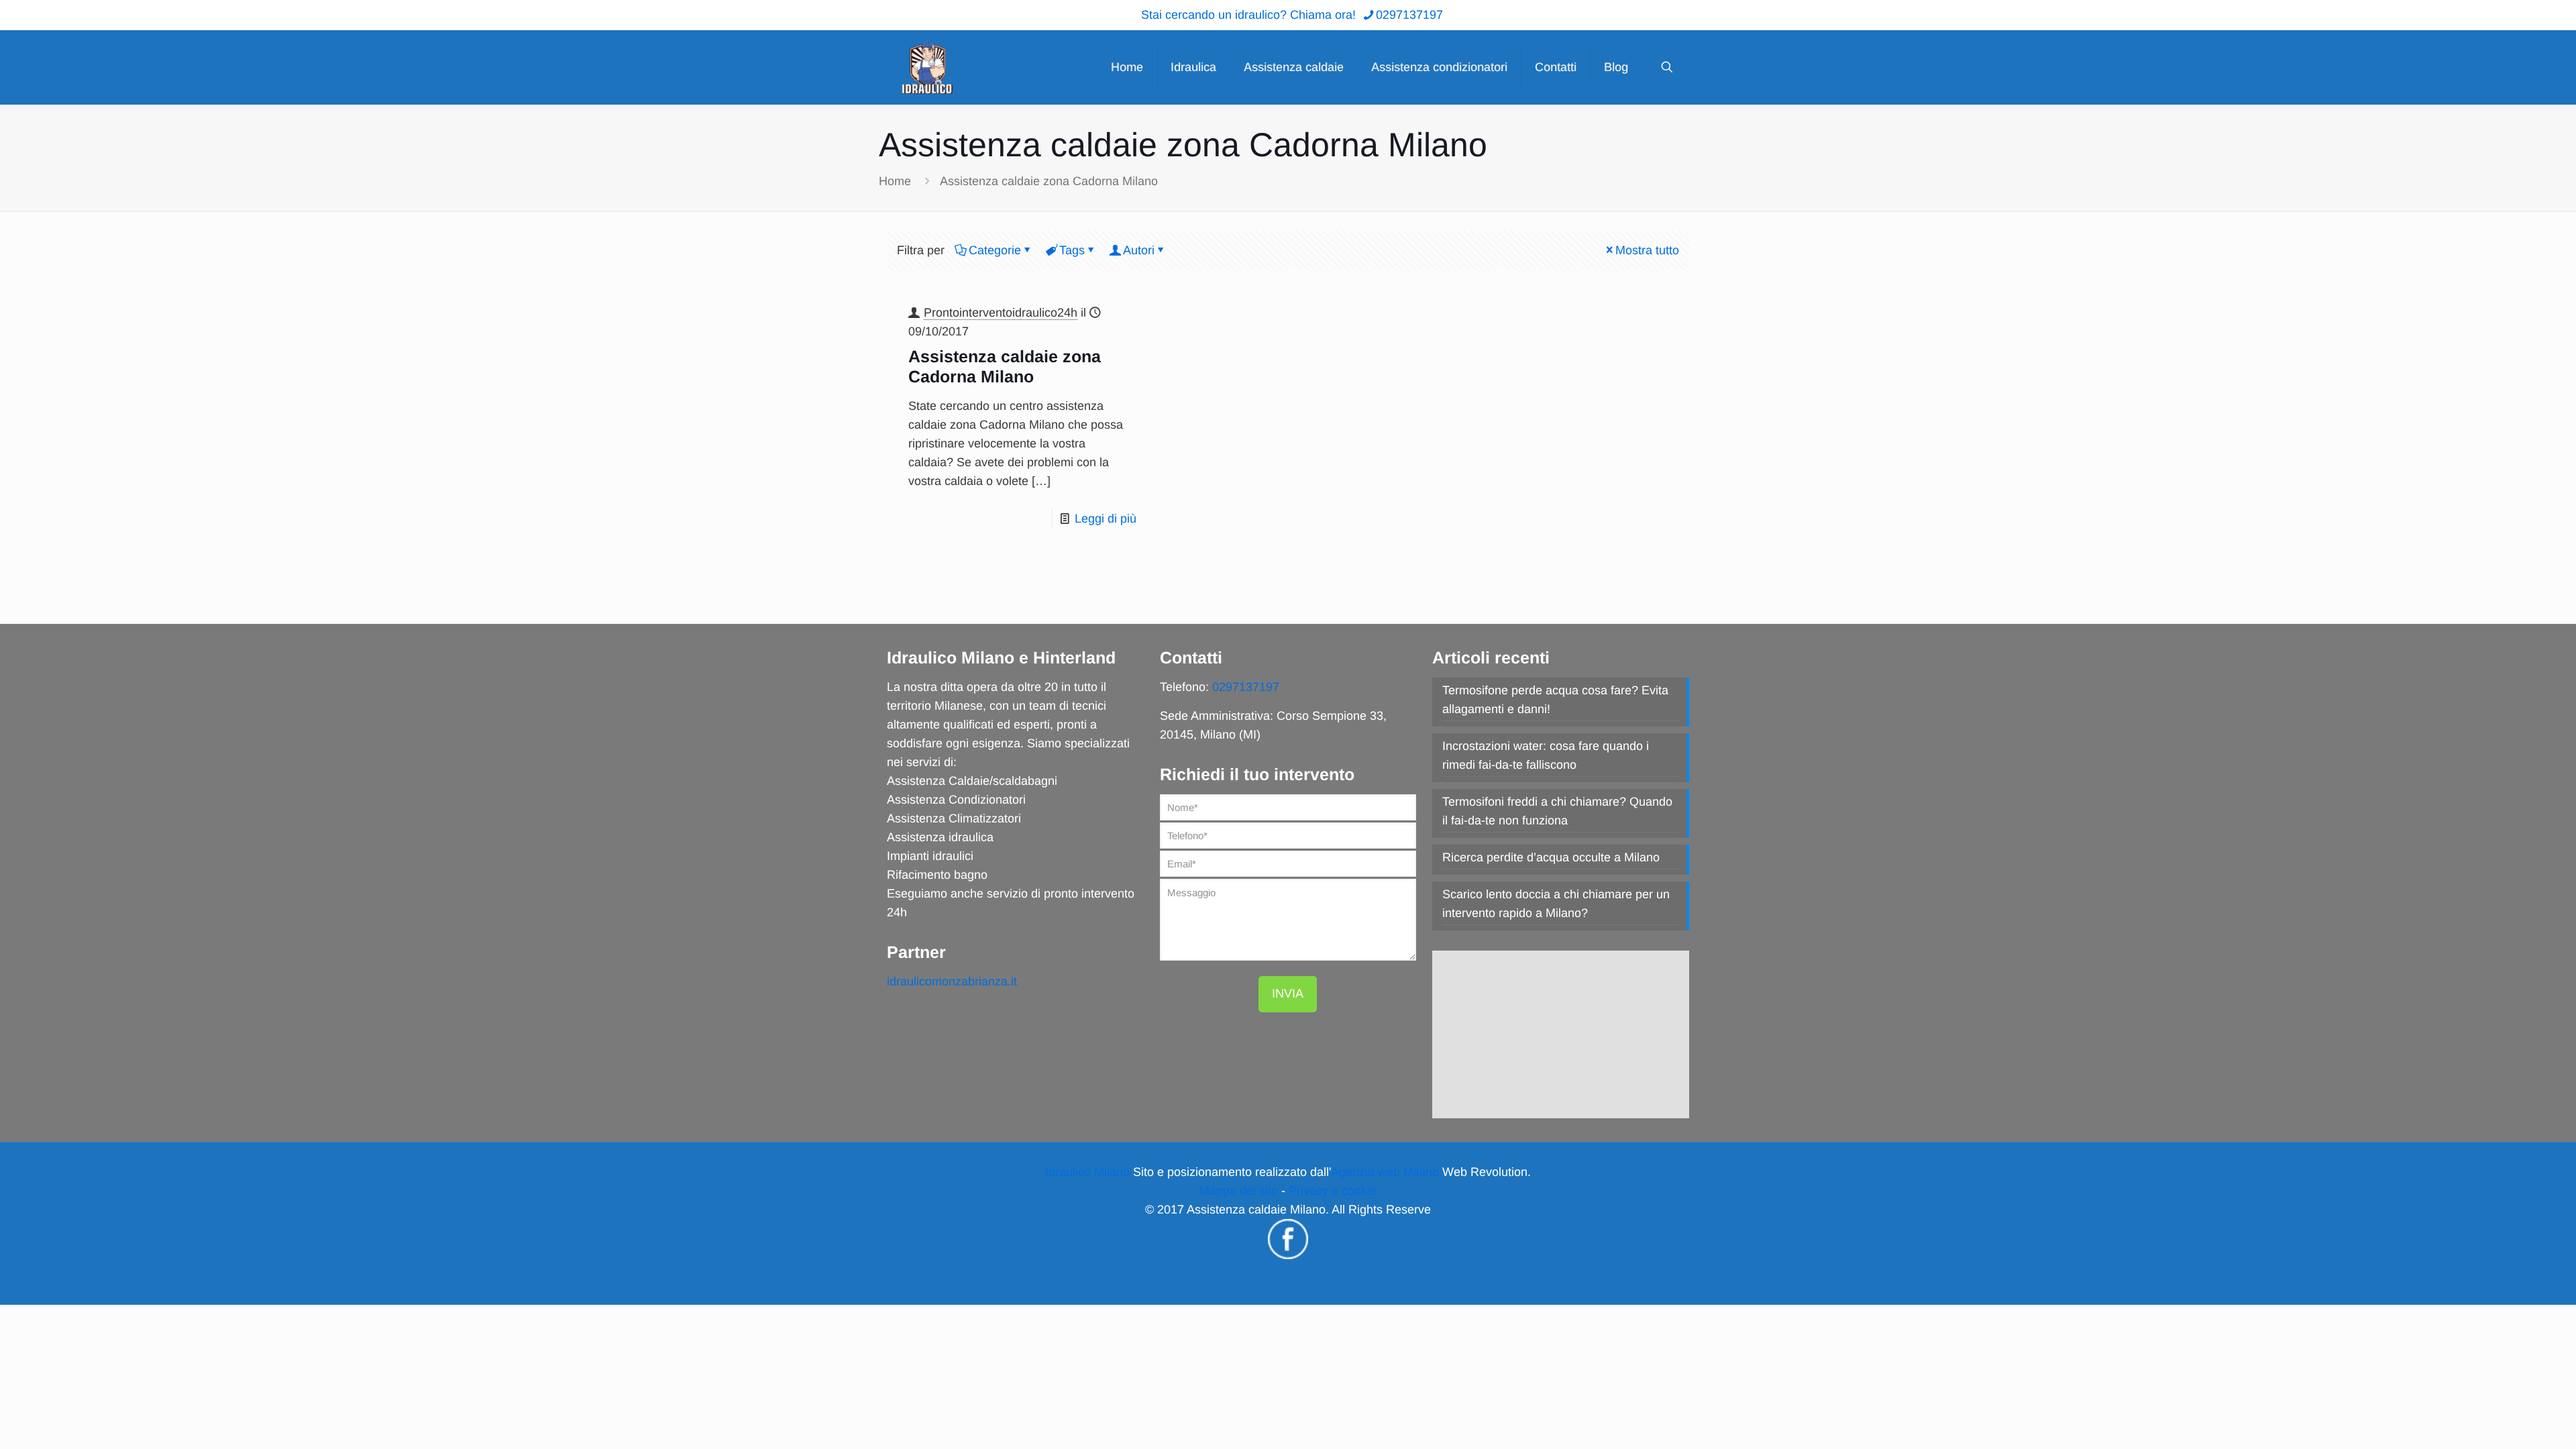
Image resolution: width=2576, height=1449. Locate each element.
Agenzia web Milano (1385, 1172)
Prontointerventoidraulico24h (1001, 313)
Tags (1072, 250)
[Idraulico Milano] (927, 67)
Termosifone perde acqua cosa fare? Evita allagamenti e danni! (1555, 700)
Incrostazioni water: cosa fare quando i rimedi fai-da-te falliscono (1546, 755)
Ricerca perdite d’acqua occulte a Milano (1551, 857)
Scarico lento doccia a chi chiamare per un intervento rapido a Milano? (1556, 904)
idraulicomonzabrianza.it (952, 981)
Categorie (995, 250)
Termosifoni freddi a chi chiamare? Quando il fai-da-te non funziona (1557, 811)
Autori (1139, 250)
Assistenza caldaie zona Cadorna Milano (1049, 181)
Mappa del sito (1239, 1191)
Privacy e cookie (1333, 1191)
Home (895, 181)
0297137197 (1409, 15)
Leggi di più (1106, 519)
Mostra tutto (1647, 250)
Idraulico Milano (1087, 1172)
